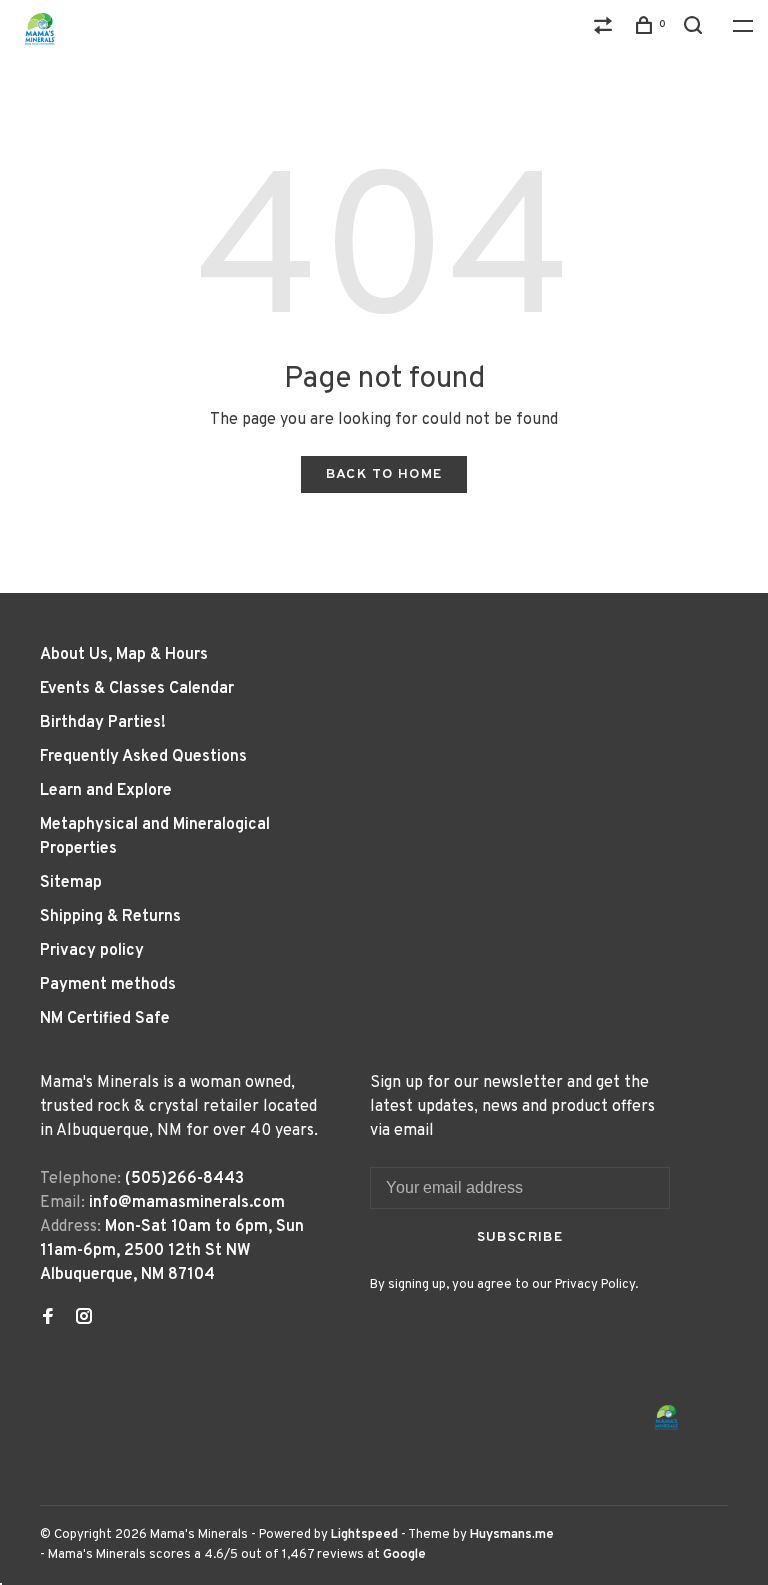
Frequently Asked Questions (143, 757)
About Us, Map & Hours (124, 655)
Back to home (384, 474)
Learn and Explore (106, 791)
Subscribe (520, 1237)
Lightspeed (364, 1535)
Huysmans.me (512, 1535)
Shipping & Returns (110, 917)
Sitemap (71, 883)
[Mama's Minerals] (667, 1417)
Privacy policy (92, 951)
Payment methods (108, 985)
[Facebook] (48, 1319)
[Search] (696, 29)
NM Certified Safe (105, 1019)
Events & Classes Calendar (137, 689)
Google (404, 1555)
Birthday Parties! (103, 723)
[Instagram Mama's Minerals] (84, 1319)
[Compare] (606, 29)
